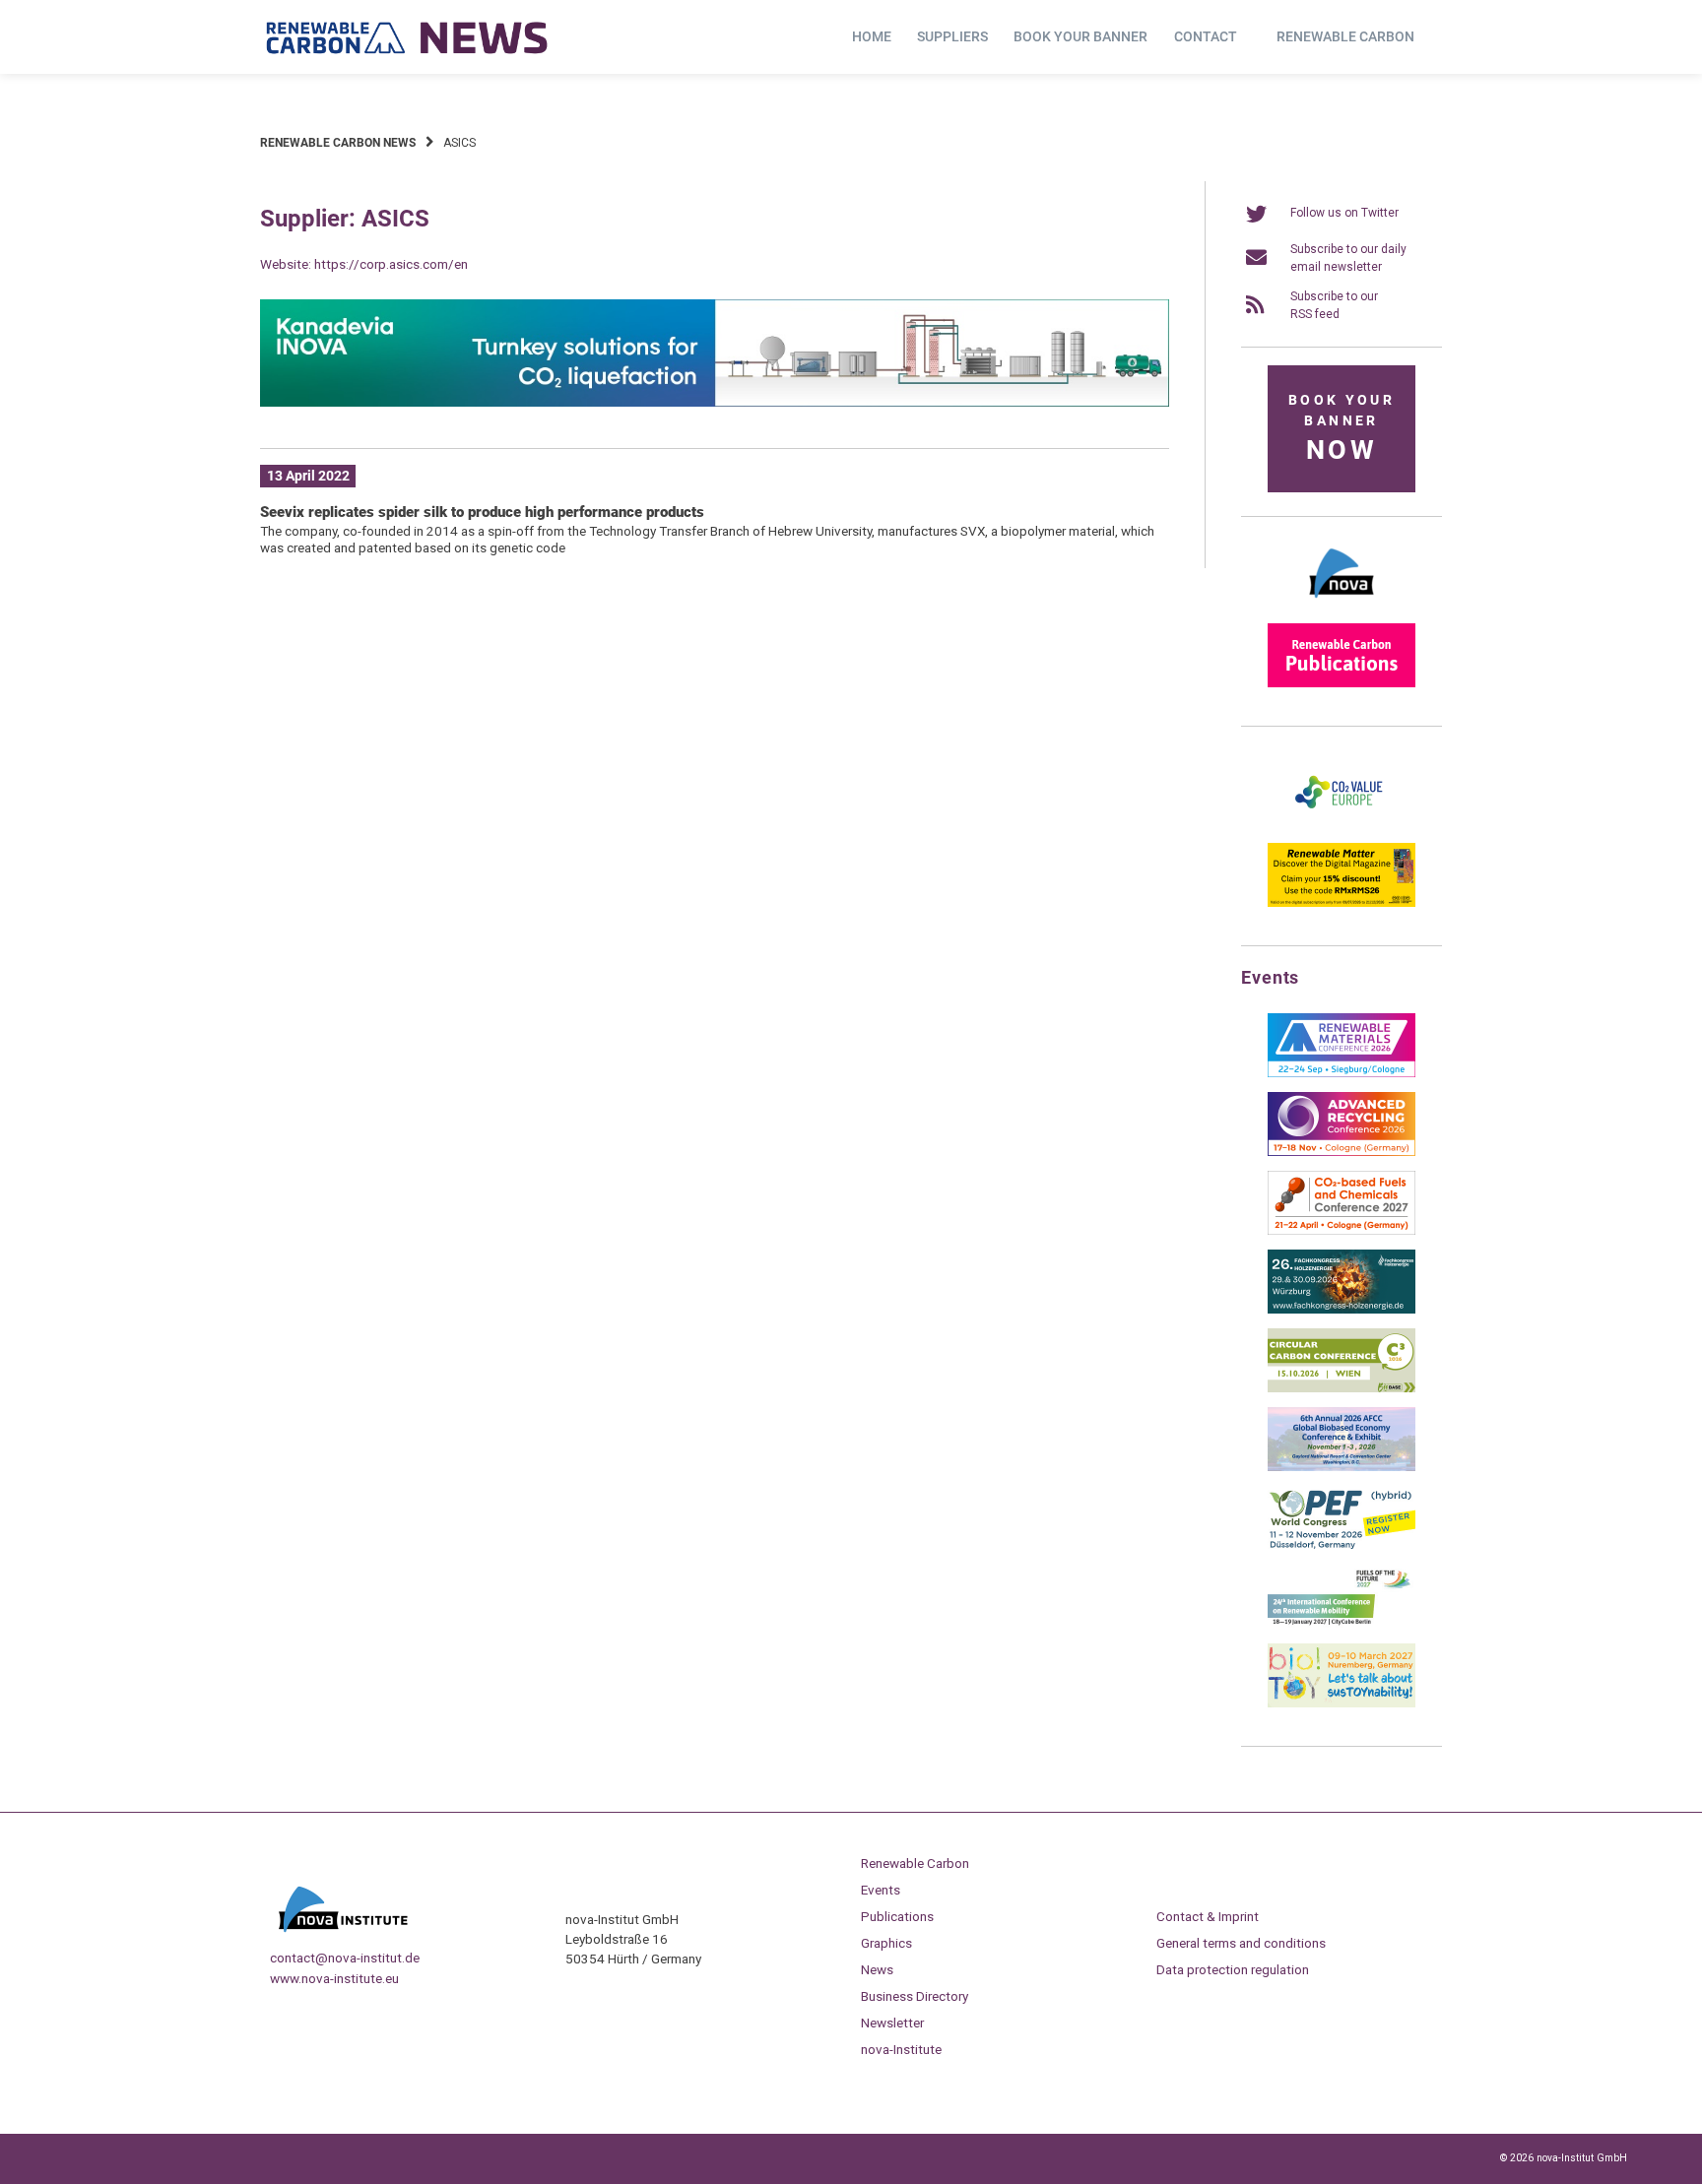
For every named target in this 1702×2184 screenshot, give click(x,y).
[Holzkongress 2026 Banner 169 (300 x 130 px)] (1342, 1310)
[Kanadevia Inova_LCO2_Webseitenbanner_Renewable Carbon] (715, 403)
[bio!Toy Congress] (1342, 1703)
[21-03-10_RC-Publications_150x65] (1342, 683)
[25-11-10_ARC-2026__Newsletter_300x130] (1342, 1152)
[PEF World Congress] (1342, 1546)
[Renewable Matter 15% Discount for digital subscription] (1342, 903)
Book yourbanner (1342, 429)
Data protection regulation (1233, 1969)
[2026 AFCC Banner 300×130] (1342, 1467)
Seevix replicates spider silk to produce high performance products (482, 512)
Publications (897, 1916)
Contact (1206, 36)
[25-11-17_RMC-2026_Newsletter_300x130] (1342, 1073)
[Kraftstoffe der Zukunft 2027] (1342, 1625)
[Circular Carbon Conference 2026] (1342, 1388)
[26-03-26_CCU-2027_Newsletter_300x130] (1342, 1231)
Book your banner (1080, 36)
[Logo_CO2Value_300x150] (1342, 824)
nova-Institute (901, 2049)
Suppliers (952, 36)
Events (881, 1890)
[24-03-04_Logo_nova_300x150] (1342, 605)
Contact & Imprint (1208, 1916)
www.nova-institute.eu (334, 1978)
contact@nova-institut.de (345, 1958)
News (877, 1969)
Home (872, 36)
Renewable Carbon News (338, 143)
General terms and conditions (1241, 1943)
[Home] (408, 37)
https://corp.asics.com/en (391, 264)
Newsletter (892, 2023)
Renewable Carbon (1345, 36)
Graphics (886, 1943)
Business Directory (915, 1996)
